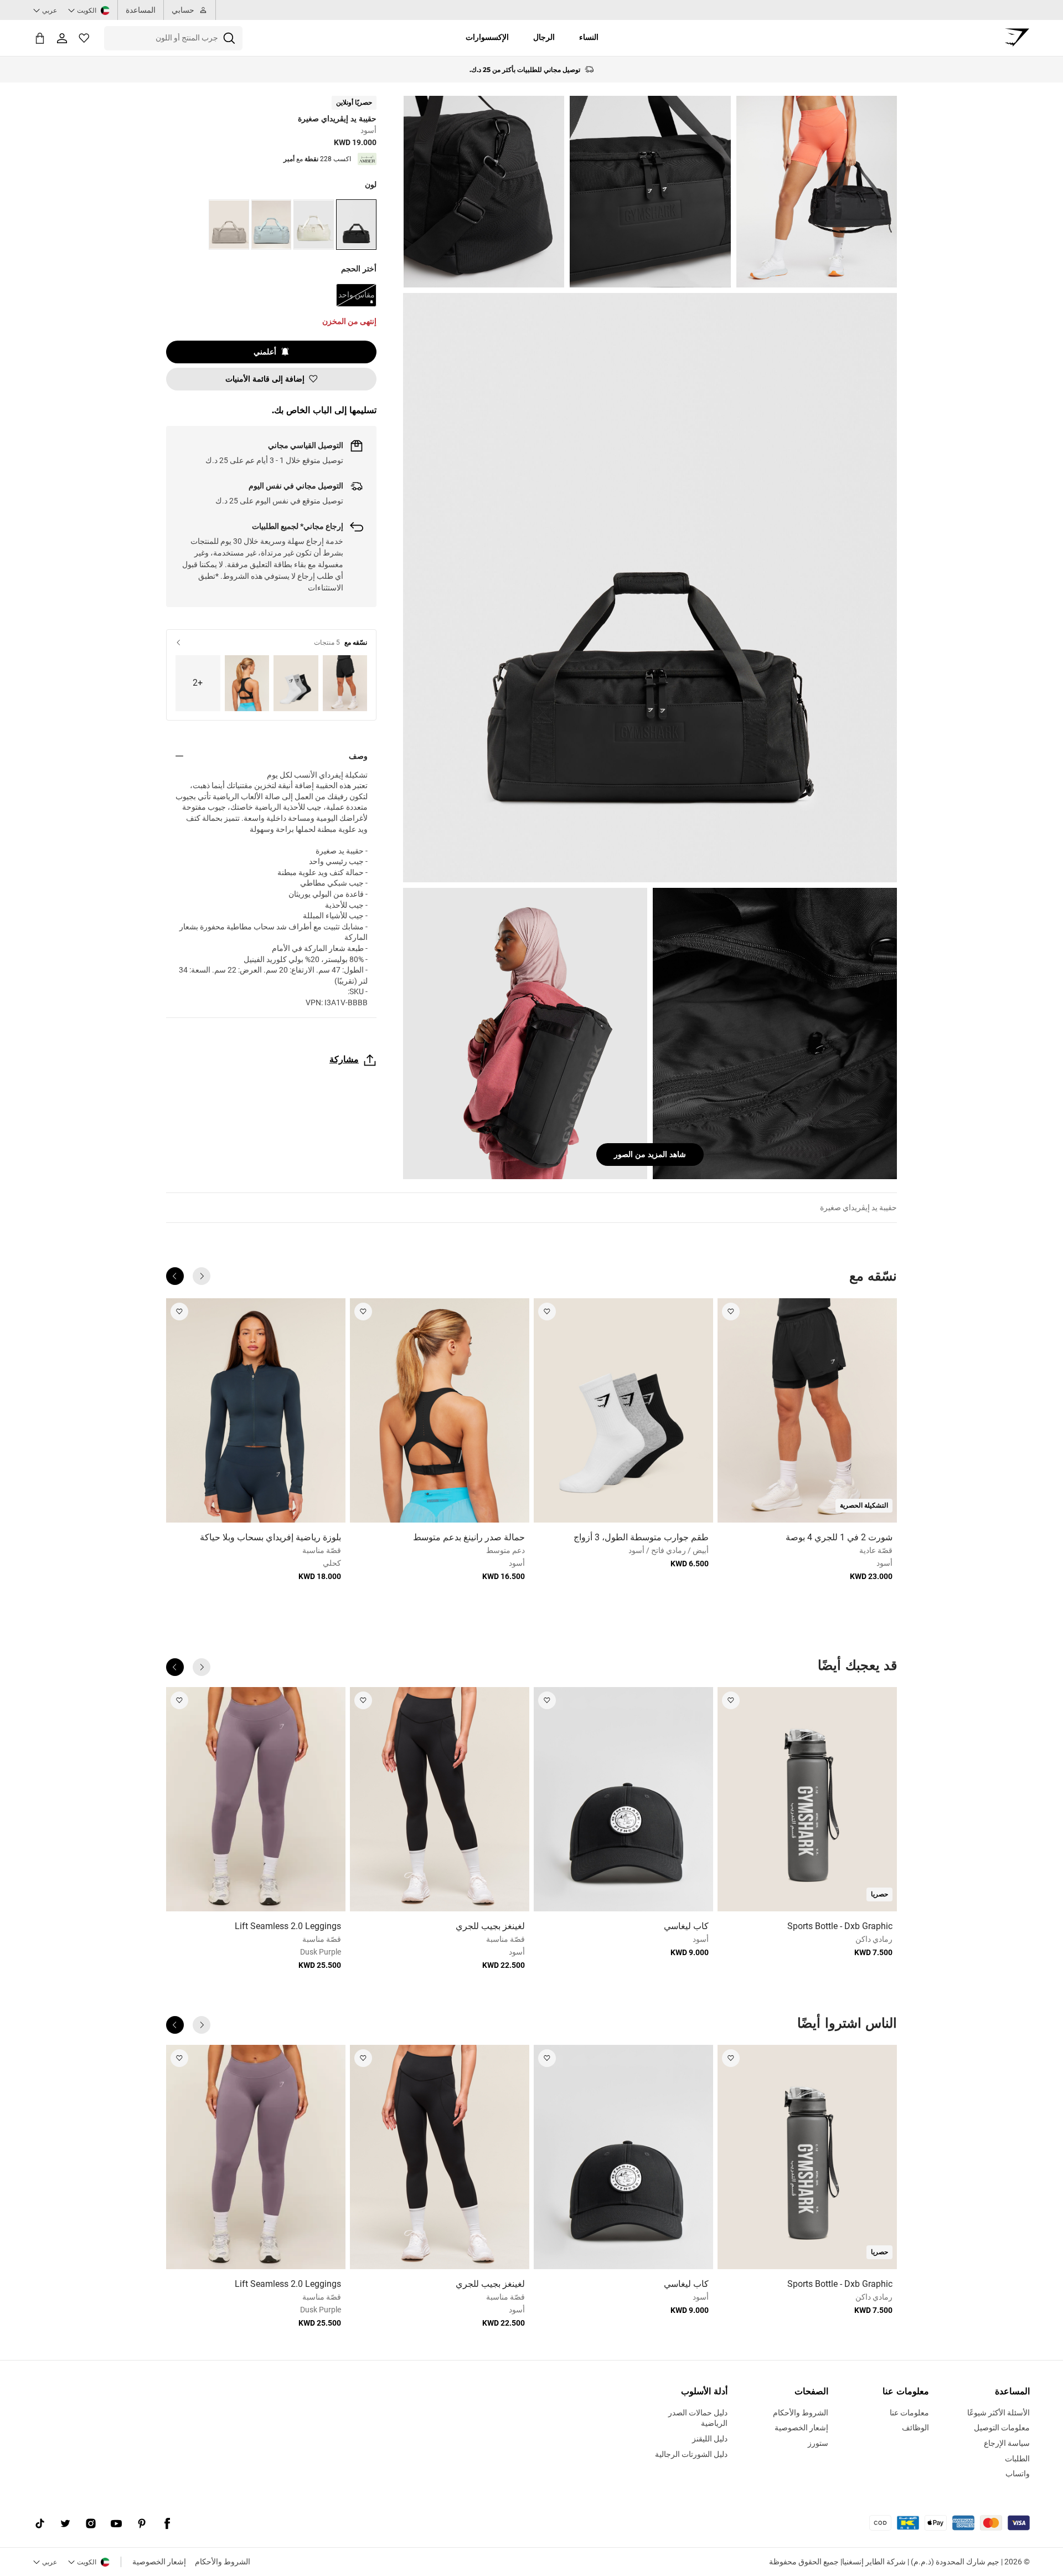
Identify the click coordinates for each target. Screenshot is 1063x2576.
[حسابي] (62, 38)
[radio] (356, 225)
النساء (589, 37)
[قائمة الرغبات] (84, 38)
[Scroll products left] (202, 1276)
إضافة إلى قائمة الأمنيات (265, 379)
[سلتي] (40, 38)
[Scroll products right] (175, 1276)
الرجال (544, 37)
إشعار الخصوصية (159, 2562)
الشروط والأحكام (223, 2562)
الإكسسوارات (487, 37)
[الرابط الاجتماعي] (167, 2524)
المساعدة (141, 10)
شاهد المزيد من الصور (650, 1154)
